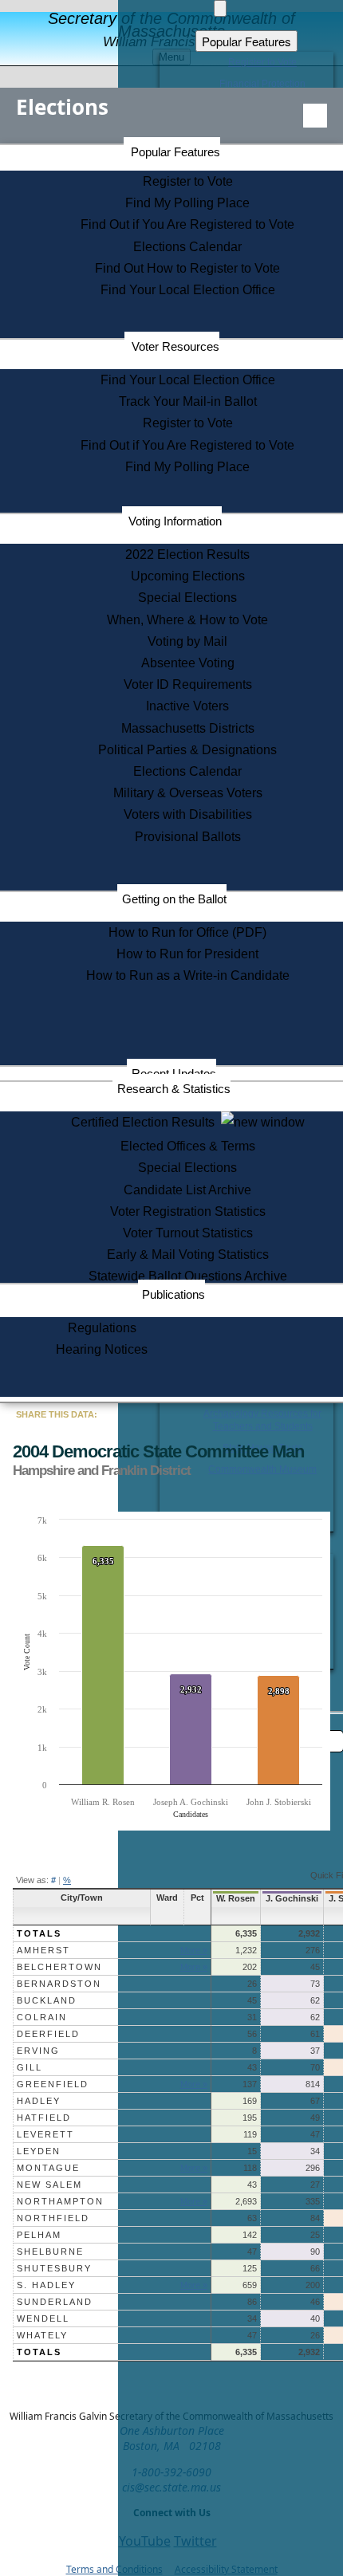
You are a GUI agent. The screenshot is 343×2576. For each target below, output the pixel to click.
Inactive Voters (187, 706)
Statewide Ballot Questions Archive (188, 1276)
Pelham (39, 2235)
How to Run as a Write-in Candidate (188, 975)
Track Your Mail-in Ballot (188, 401)
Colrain (42, 2017)
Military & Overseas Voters (188, 793)
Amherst (43, 1950)
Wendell (43, 2318)
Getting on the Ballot (174, 899)
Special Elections (187, 598)
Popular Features (175, 152)
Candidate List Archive (187, 1190)
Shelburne (50, 2252)
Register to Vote (188, 181)
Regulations (102, 1328)
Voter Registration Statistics (188, 1211)
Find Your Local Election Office (188, 290)
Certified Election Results (146, 1122)
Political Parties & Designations (187, 750)
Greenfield (53, 2084)
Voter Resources (175, 346)
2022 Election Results (187, 555)
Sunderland (55, 2302)
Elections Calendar (187, 247)
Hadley (39, 2101)
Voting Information (175, 521)
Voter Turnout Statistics (188, 1233)
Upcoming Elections (188, 576)
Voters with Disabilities (188, 814)
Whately (42, 2335)
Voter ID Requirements (188, 684)
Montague (48, 2168)
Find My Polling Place (187, 203)
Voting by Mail (187, 641)
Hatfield (44, 2118)
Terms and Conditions (114, 2569)
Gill (30, 2067)
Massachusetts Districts (188, 728)
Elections (62, 107)
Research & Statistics (174, 1089)
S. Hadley (46, 2285)
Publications (173, 1294)
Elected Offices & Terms (188, 1146)
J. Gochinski (292, 1898)
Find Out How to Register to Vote (187, 268)
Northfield (53, 2218)
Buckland (47, 2000)
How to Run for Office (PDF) (187, 932)
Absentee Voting (188, 663)
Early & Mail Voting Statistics (188, 1255)
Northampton (60, 2201)
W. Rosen (236, 1898)
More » (194, 1950)
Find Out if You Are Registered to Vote (187, 224)
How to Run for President (187, 954)
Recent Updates (174, 1074)
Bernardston (59, 1984)
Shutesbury (54, 2268)
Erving (38, 2051)
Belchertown (59, 1967)
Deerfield (48, 2034)
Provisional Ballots (188, 837)
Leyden (39, 2151)
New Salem (49, 2185)
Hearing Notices (102, 1349)
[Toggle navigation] (315, 116)
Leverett (45, 2134)
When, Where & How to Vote (187, 620)
